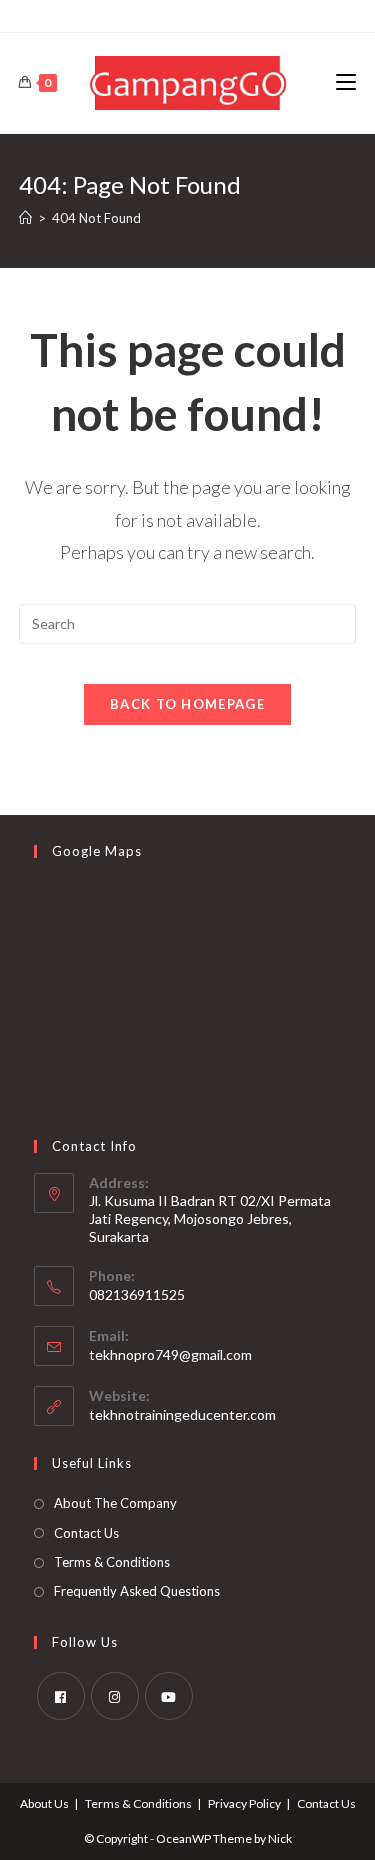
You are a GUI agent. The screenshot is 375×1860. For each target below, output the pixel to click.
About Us (44, 1803)
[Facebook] (61, 1696)
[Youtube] (169, 1696)
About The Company (115, 1503)
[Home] (25, 218)
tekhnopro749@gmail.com (170, 1354)
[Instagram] (115, 1696)
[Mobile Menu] (346, 83)
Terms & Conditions (112, 1562)
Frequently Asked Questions (137, 1591)
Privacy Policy (244, 1803)
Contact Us (86, 1533)
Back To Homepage (187, 704)
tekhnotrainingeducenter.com (182, 1414)
